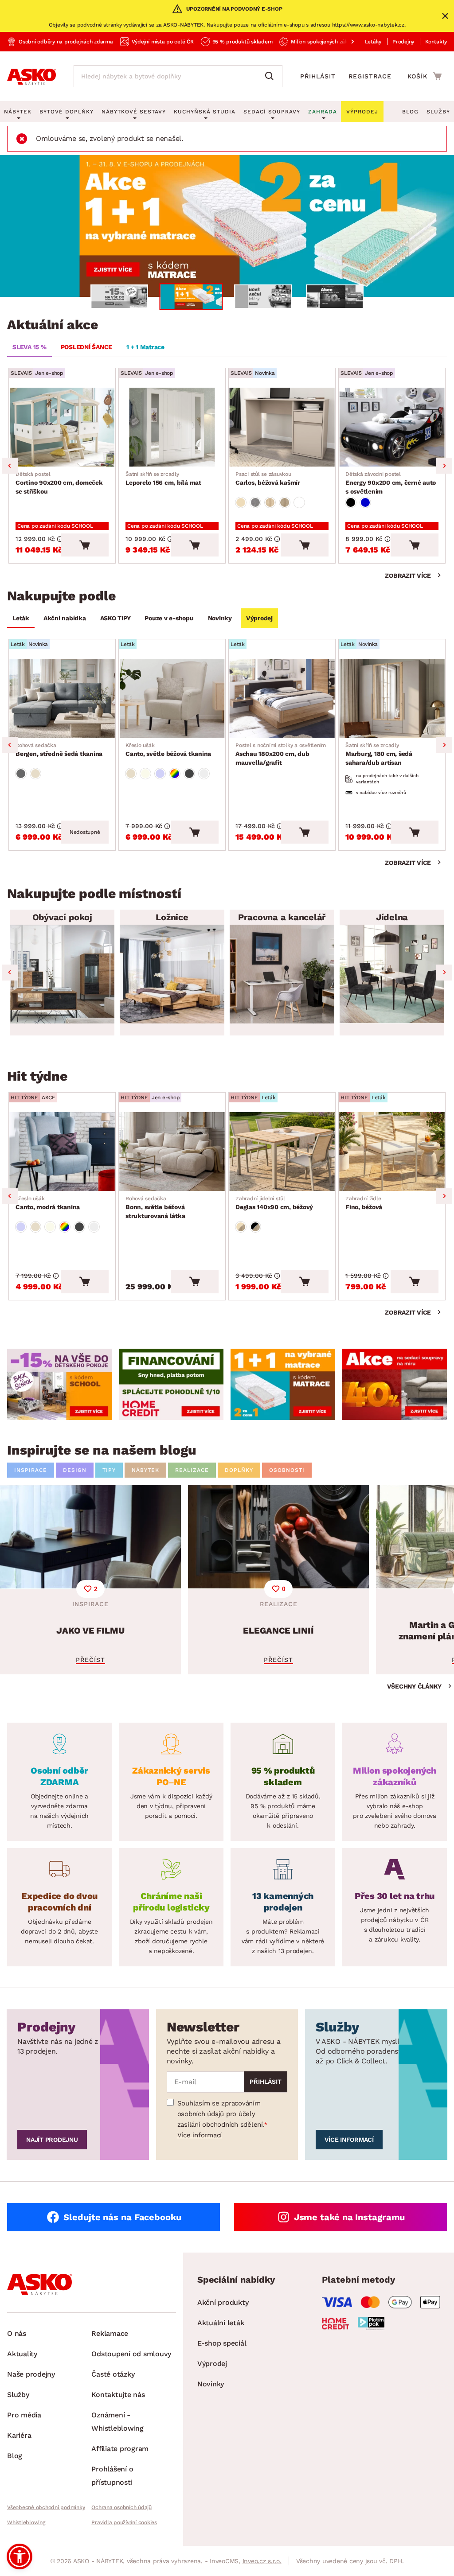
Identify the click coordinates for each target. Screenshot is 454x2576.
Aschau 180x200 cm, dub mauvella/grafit (281, 754)
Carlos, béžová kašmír (268, 479)
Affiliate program (120, 2449)
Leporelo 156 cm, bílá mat (163, 479)
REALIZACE (192, 1470)
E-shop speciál (222, 2343)
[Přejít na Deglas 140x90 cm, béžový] (282, 1152)
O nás (17, 2333)
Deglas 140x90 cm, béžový (274, 1203)
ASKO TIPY (115, 618)
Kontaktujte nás (118, 2395)
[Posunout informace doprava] (345, 42)
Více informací (200, 2135)
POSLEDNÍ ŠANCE (87, 347)
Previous (10, 466)
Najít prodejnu (52, 2140)
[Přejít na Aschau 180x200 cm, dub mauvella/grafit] (282, 698)
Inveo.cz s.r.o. (262, 2561)
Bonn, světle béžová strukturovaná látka (155, 1207)
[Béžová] (241, 502)
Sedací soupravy (272, 112)
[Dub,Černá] (255, 1227)
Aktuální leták (221, 2323)
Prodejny (403, 42)
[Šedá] (21, 774)
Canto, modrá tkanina (48, 1203)
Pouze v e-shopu (169, 618)
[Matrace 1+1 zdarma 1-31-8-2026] (227, 226)
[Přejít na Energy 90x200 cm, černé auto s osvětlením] (392, 427)
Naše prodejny (31, 2374)
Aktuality (22, 2354)
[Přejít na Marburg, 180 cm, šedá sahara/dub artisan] (392, 698)
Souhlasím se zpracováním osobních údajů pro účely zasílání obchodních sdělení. (221, 2114)
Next (444, 466)
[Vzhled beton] (255, 502)
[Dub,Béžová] (241, 1227)
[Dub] (270, 502)
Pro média (24, 2415)
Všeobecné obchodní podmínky (46, 2507)
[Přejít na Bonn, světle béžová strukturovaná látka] (172, 1152)
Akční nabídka (65, 618)
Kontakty (436, 42)
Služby (438, 112)
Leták (21, 618)
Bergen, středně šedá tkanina (59, 750)
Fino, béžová (364, 1203)
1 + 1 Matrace (145, 347)
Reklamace (110, 2333)
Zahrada (323, 112)
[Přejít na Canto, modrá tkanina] (62, 1152)
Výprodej (259, 618)
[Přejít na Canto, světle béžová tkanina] (172, 698)
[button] (20, 2557)
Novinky (220, 618)
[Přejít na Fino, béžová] (392, 1152)
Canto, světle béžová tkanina (168, 750)
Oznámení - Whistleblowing (117, 2422)
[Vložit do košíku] (85, 545)
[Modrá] (365, 502)
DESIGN (75, 1470)
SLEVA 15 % (29, 347)
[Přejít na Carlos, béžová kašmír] (282, 427)
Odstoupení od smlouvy (131, 2354)
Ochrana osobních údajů (121, 2507)
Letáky (373, 42)
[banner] (59, 1385)
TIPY (109, 1470)
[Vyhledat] (271, 76)
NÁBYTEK (145, 1470)
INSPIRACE (31, 1470)
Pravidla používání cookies (124, 2522)
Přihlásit (318, 76)
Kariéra (19, 2435)
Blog (410, 112)
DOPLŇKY (239, 1470)
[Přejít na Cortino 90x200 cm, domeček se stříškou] (62, 427)
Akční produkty (223, 2302)
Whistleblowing (26, 2522)
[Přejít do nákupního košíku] (425, 76)
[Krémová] (145, 774)
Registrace (370, 76)
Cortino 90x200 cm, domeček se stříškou (59, 483)
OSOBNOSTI (287, 1470)
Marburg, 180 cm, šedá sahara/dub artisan (379, 754)
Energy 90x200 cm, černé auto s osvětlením (391, 483)
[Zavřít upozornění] (445, 16)
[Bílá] (299, 502)
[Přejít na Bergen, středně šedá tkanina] (62, 698)
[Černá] (351, 502)
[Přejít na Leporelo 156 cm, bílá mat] (172, 427)
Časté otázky (113, 2374)
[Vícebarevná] (175, 774)
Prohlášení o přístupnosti (112, 2476)
